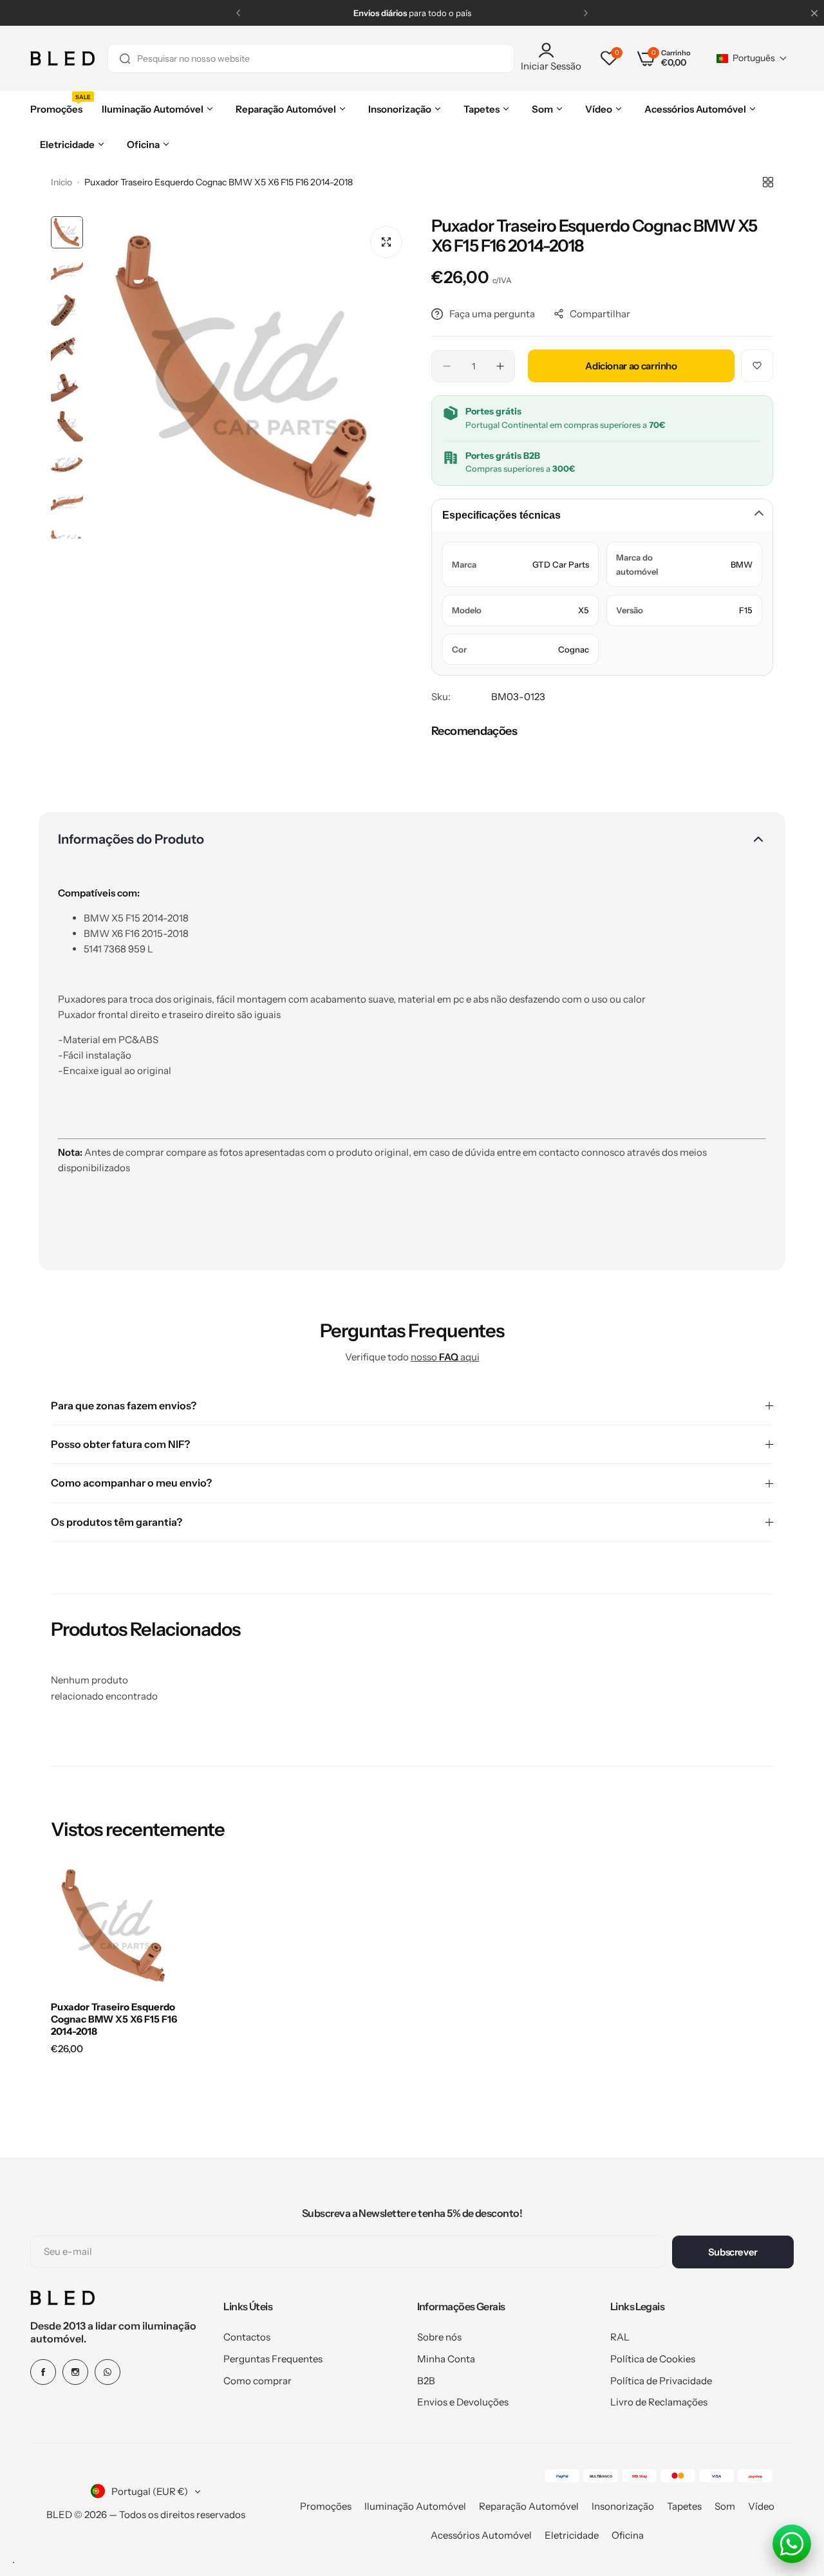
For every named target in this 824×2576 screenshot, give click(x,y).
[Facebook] (43, 2372)
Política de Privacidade (661, 2381)
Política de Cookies (653, 2359)
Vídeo (761, 2506)
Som (725, 2506)
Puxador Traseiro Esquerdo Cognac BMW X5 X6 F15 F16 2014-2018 (114, 2019)
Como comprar (257, 2381)
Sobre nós (439, 2337)
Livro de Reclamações (659, 2402)
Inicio (61, 182)
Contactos (247, 2337)
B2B (426, 2381)
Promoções (326, 2506)
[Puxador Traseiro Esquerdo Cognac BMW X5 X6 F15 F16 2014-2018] (115, 1926)
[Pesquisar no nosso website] (125, 58)
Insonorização (623, 2506)
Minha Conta (446, 2359)
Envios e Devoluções (463, 2402)
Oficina (628, 2535)
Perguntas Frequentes (273, 2359)
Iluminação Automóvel (415, 2506)
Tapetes (684, 2506)
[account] (551, 50)
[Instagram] (75, 2372)
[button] (238, 13)
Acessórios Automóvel (481, 2535)
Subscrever (733, 2252)
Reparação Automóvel (529, 2506)
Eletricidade (572, 2535)
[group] (251, 377)
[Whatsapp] (108, 2372)
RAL (620, 2337)
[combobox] (311, 58)
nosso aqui (445, 1357)
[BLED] (62, 59)
